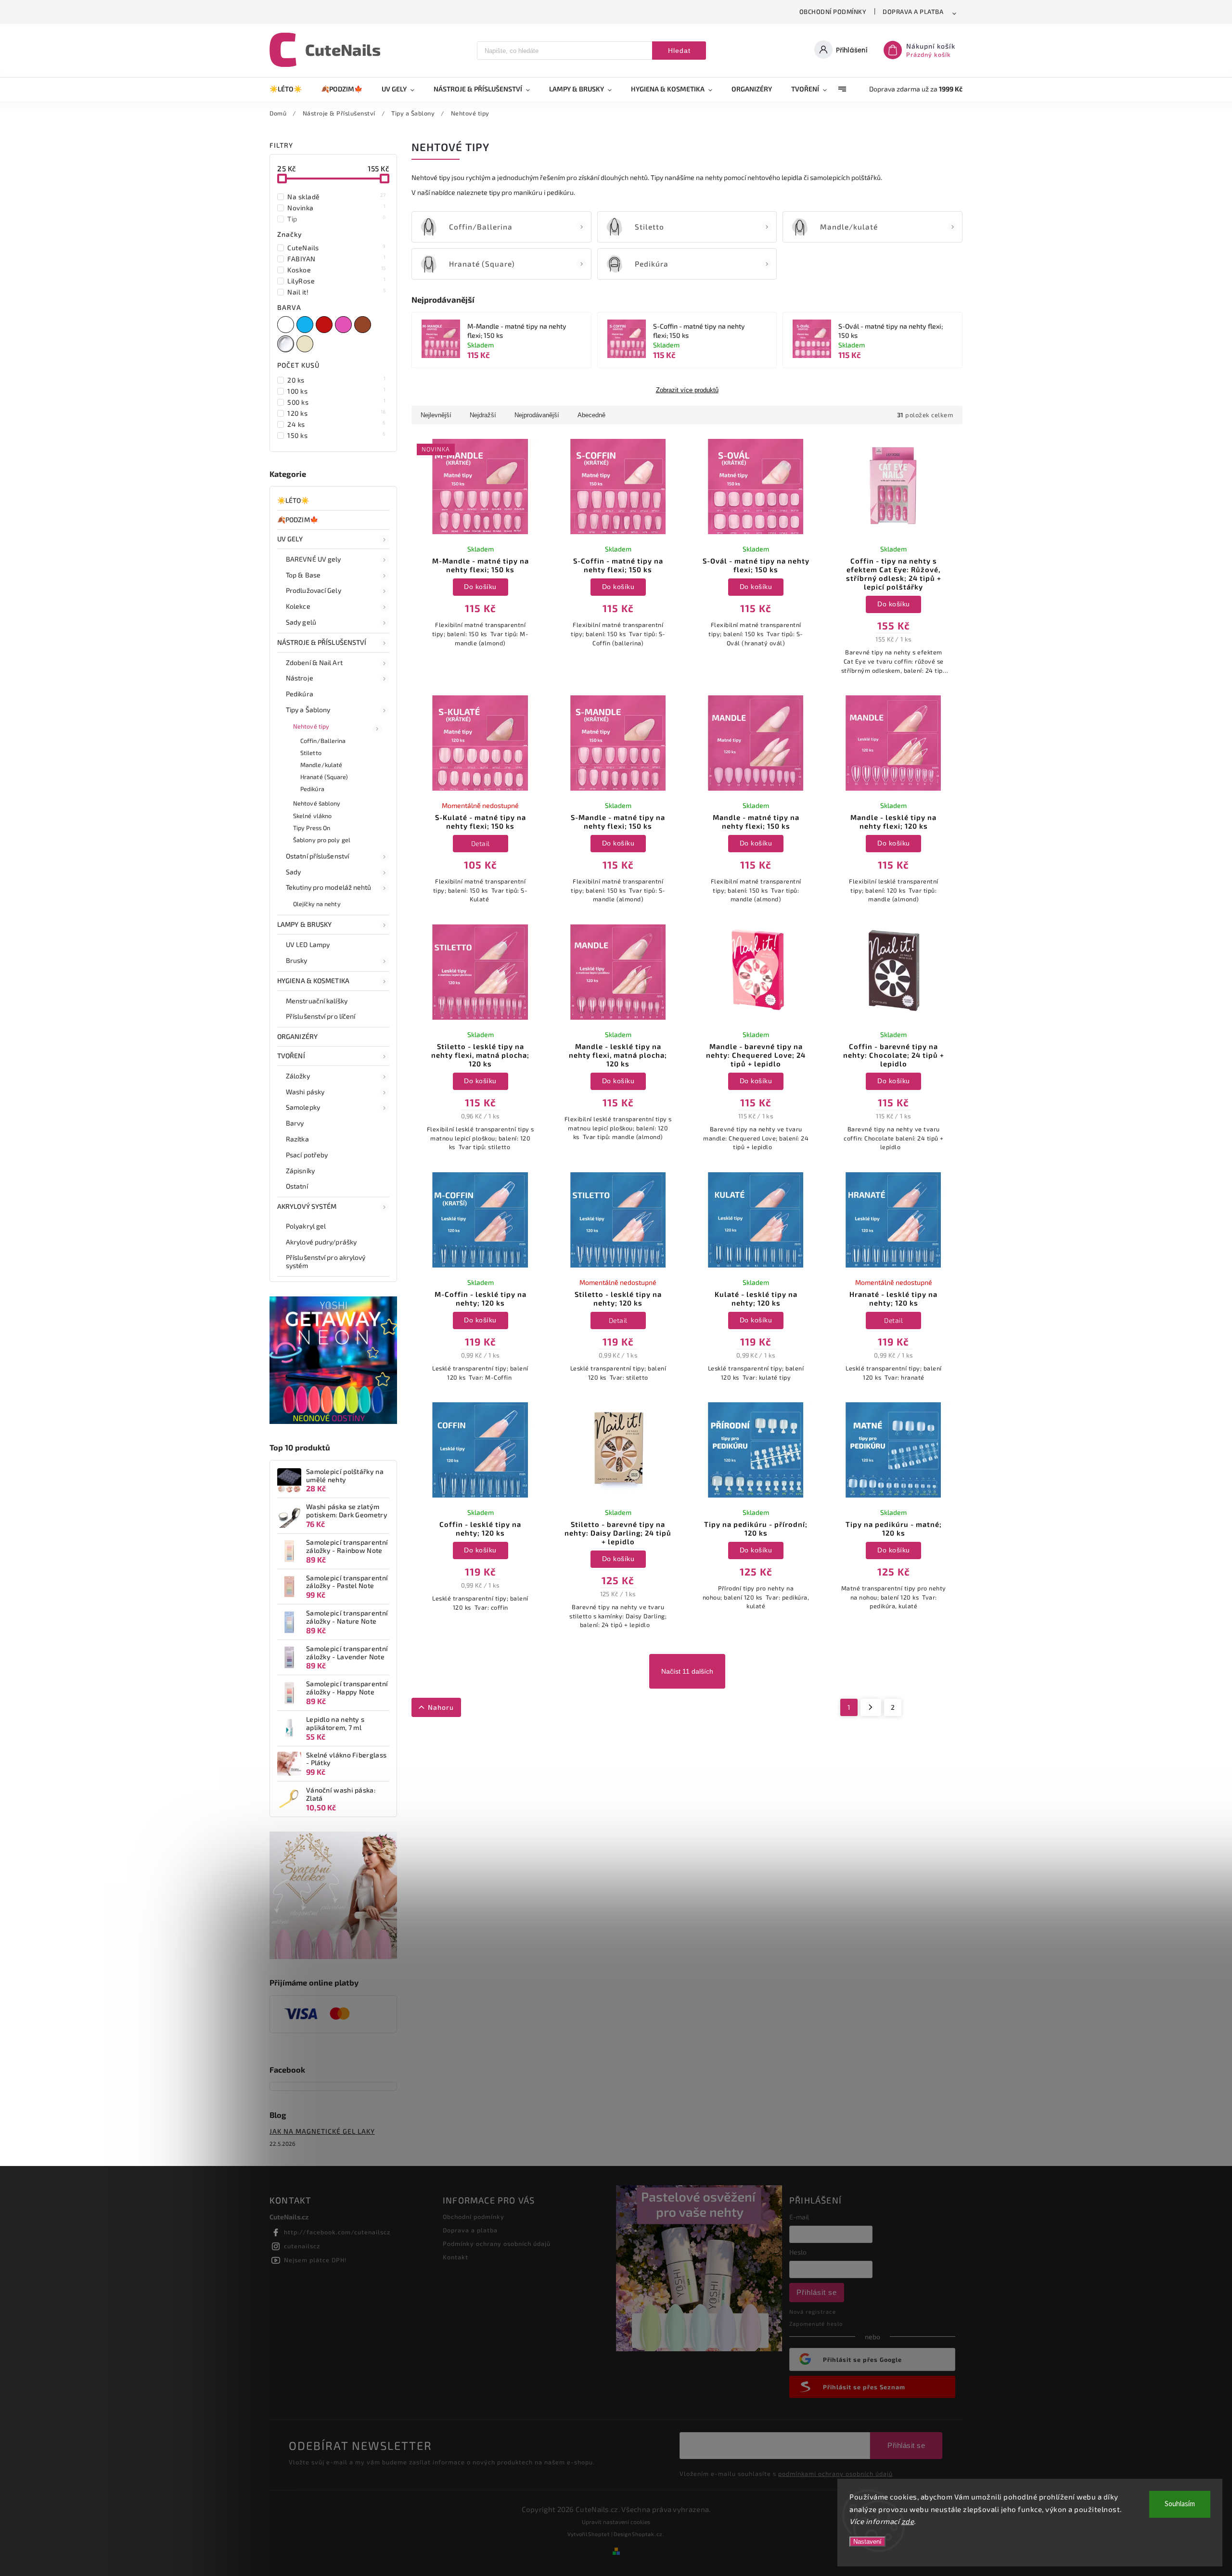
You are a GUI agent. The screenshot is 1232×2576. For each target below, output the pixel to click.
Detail (481, 843)
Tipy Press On (312, 828)
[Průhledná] (287, 344)
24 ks (337, 424)
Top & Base (303, 575)
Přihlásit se (817, 2292)
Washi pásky (305, 1092)
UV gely (290, 539)
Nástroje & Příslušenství (322, 642)
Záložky (298, 1076)
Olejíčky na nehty (317, 904)
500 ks (337, 402)
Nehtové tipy (311, 726)
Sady (293, 872)
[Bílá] (287, 325)
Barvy (295, 1123)
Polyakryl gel (306, 1226)
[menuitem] (290, 89)
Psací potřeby (307, 1155)
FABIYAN (337, 258)
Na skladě (337, 196)
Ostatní (297, 1186)
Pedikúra (300, 694)
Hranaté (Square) (324, 777)
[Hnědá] (364, 325)
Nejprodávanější (537, 415)
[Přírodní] (306, 344)
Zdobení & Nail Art (314, 662)
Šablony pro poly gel (322, 840)
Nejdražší (483, 415)
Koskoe (337, 269)
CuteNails (337, 247)
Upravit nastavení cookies (616, 2522)
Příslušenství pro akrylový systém (326, 1261)
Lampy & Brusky (304, 924)
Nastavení (867, 2542)
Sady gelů (301, 622)
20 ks (337, 380)
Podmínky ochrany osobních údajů (497, 2243)
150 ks (337, 435)
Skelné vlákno (312, 816)
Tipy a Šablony (308, 710)
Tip (337, 218)
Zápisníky (300, 1171)
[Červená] (325, 325)
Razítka (297, 1139)
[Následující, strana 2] (871, 1707)
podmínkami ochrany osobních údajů (835, 2473)
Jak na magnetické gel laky (322, 2131)
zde (908, 2521)
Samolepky (303, 1107)
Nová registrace (813, 2312)
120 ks (337, 413)
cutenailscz (302, 2246)
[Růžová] (345, 325)
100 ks (337, 391)
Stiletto (311, 753)
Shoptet (599, 2534)
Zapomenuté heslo (816, 2324)
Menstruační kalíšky (317, 1001)
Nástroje (300, 678)
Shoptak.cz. (648, 2534)
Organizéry (297, 1036)
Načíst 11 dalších (687, 1671)
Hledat (679, 51)
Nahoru (441, 1707)
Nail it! (337, 292)
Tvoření (291, 1056)
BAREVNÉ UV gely (314, 559)
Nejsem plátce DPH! (315, 2260)
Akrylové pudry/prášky (321, 1242)
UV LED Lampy (308, 944)
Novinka (337, 207)
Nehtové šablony (317, 803)
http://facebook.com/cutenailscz (337, 2232)
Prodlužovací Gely (314, 590)
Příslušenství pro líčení (321, 1016)
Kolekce (298, 606)
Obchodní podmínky (833, 12)
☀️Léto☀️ (293, 500)
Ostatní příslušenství (317, 856)
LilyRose (337, 281)
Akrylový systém (307, 1206)
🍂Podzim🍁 (298, 519)
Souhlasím (1180, 2504)
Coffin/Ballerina (323, 741)
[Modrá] (306, 325)
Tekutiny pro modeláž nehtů (329, 887)
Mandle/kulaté (321, 765)
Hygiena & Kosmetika (313, 980)
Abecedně (591, 415)
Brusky (297, 960)
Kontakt (456, 2257)
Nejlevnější (436, 415)
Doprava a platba (913, 12)
